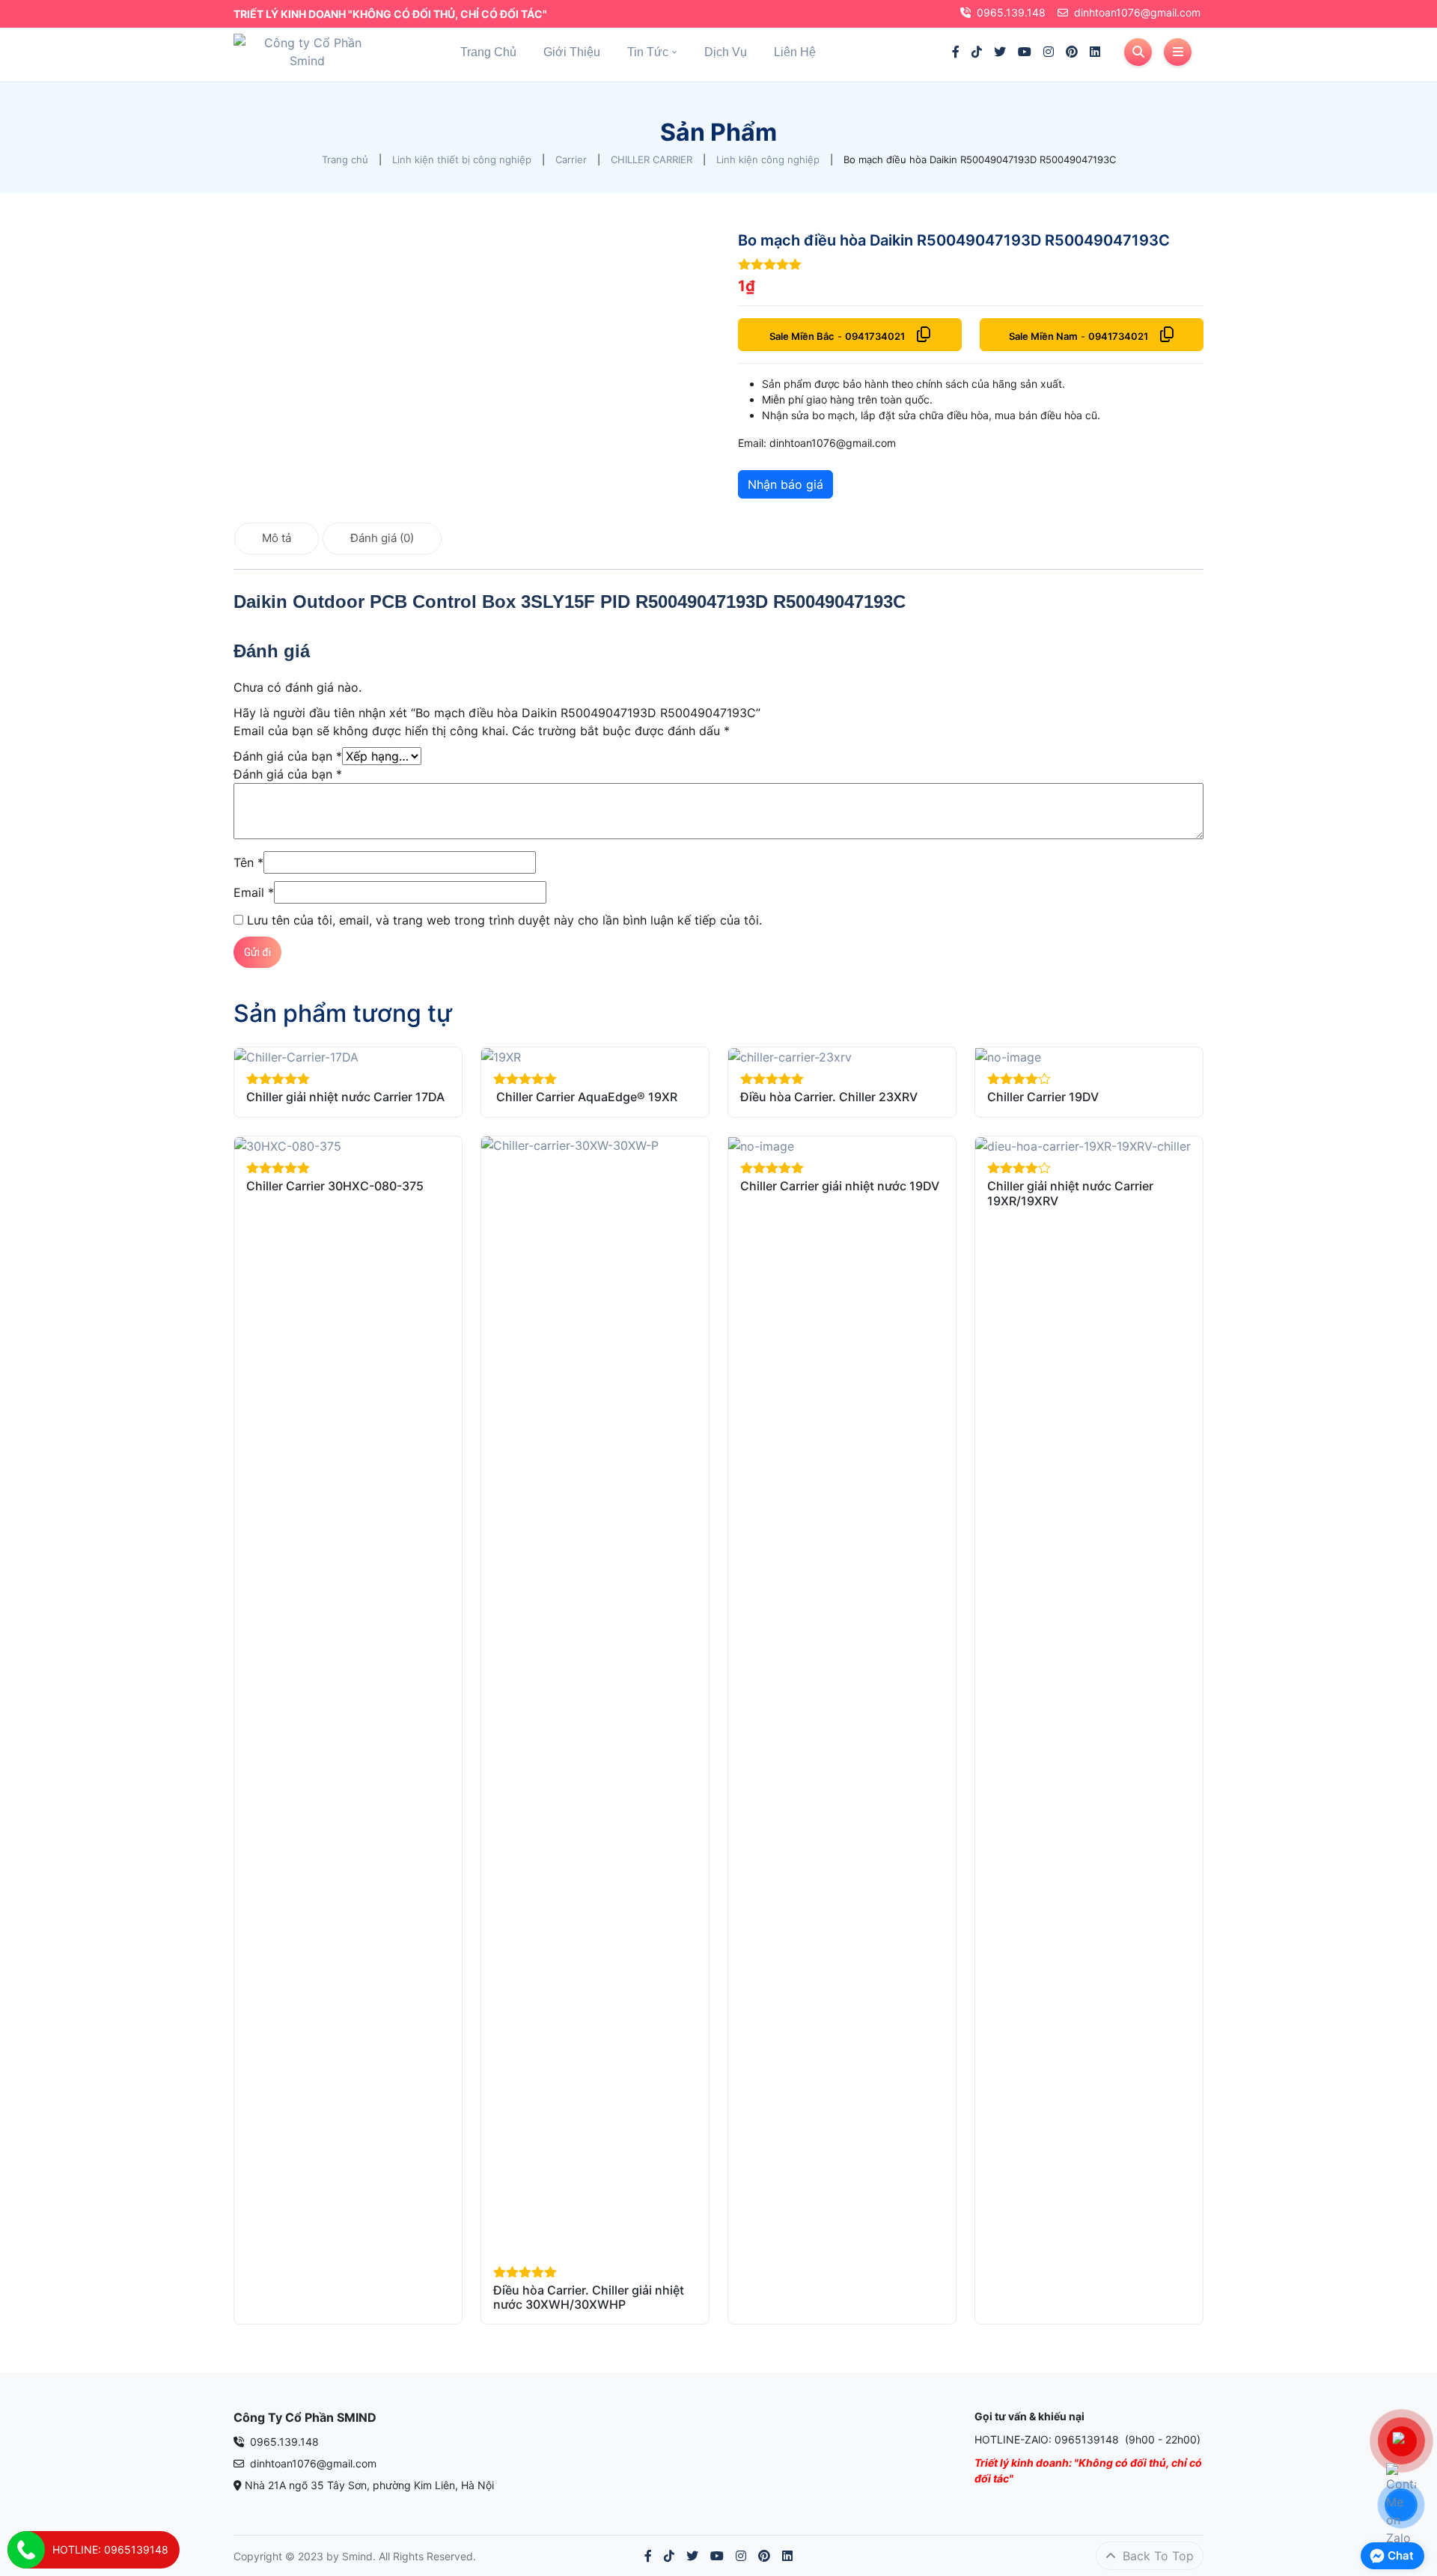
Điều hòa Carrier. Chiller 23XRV (829, 1097)
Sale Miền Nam (1043, 336)
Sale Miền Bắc (802, 336)
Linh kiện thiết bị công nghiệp (462, 159)
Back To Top (1156, 2556)
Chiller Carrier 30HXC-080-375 (335, 1186)
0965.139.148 (1011, 12)
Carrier (571, 159)
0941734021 (875, 336)
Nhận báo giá (785, 484)
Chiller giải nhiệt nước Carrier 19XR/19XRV (1070, 1193)
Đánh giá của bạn (288, 756)
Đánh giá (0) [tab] (382, 538)
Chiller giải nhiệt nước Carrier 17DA (345, 1097)
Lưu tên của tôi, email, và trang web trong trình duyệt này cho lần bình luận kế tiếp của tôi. (504, 920)
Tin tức (648, 52)
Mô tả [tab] (277, 538)
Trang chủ (488, 52)
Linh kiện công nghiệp (768, 159)
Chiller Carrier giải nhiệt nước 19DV (840, 1186)
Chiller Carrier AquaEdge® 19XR (585, 1097)
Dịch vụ (726, 52)
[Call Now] (26, 2550)
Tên (248, 862)
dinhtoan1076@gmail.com (1137, 12)
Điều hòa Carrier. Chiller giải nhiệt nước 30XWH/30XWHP (589, 2297)
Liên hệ (795, 52)
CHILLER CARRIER (652, 159)
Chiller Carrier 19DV (1043, 1097)
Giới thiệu (572, 52)
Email (254, 892)
